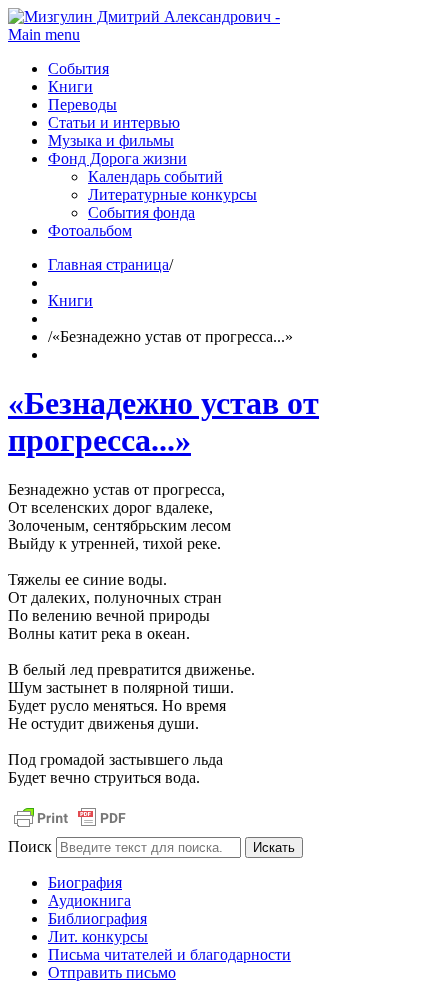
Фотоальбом (90, 230)
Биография (85, 882)
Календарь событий (155, 176)
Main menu (44, 34)
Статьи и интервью (114, 122)
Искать (274, 847)
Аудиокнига (89, 900)
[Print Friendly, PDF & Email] (70, 827)
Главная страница (108, 264)
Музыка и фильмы (111, 140)
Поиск (30, 846)
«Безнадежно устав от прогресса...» (163, 421)
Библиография (97, 918)
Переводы (82, 104)
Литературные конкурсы (172, 194)
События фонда (141, 212)
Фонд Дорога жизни (117, 158)
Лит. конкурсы (98, 936)
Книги (70, 86)
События (78, 68)
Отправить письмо (112, 972)
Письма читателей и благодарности (169, 954)
